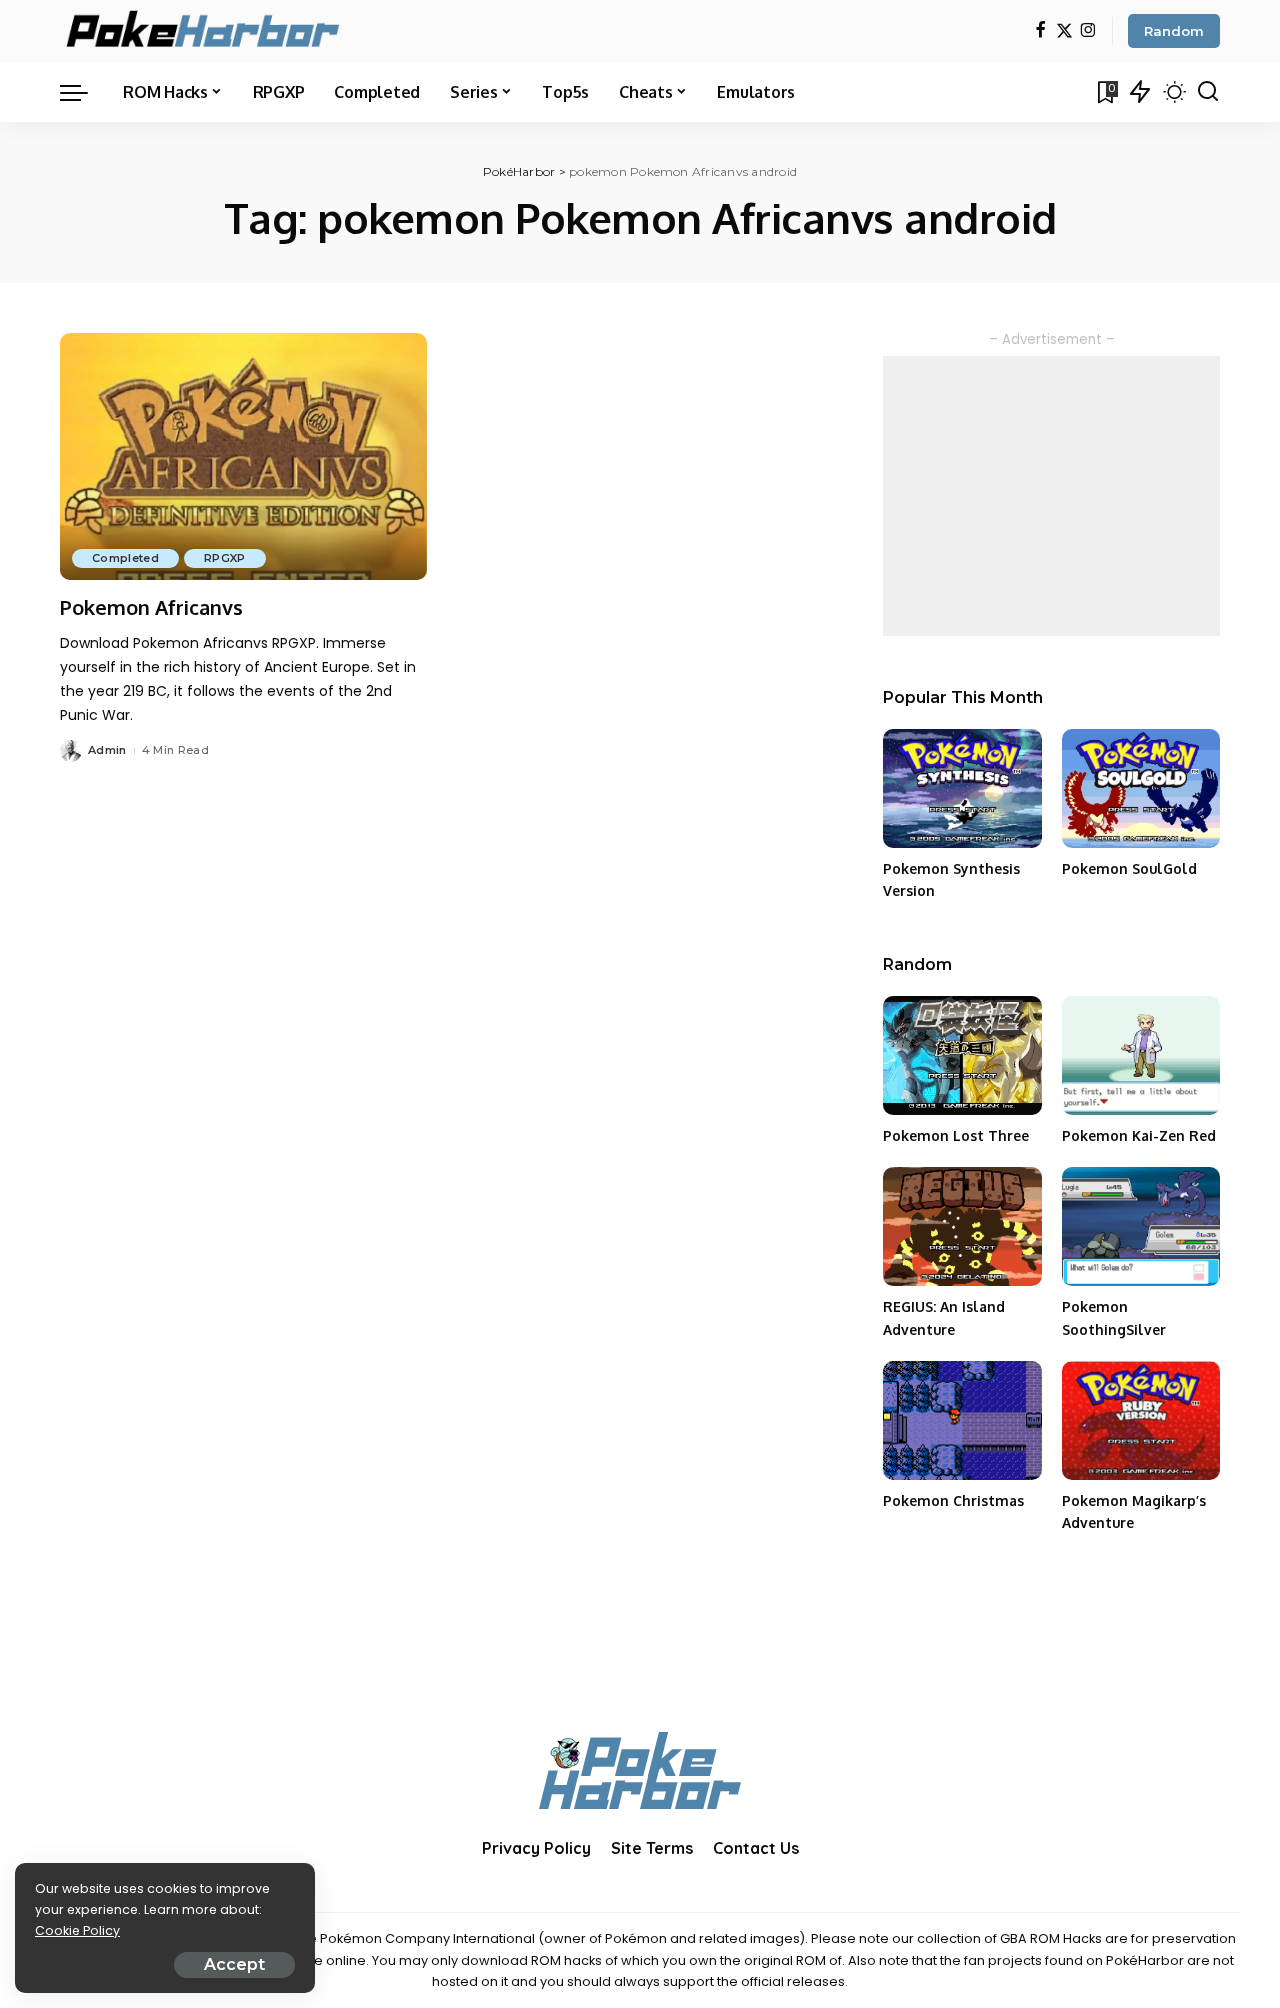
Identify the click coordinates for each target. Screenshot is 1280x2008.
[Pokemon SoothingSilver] (1141, 1226)
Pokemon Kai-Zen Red (1139, 1135)
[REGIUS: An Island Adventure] (962, 1226)
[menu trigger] (84, 92)
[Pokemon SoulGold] (1141, 788)
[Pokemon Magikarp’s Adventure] (1141, 1420)
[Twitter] (1064, 31)
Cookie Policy (77, 1930)
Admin (107, 750)
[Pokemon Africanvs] (243, 457)
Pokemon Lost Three (956, 1135)
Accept (234, 1964)
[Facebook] (1040, 31)
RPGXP (225, 558)
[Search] (1208, 92)
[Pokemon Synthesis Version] (962, 788)
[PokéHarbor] (204, 31)
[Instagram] (1088, 31)
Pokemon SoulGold (1129, 868)
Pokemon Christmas (953, 1500)
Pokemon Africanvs (151, 607)
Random (1174, 31)
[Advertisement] (1051, 496)
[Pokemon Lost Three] (962, 1055)
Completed (125, 558)
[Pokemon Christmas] (962, 1420)
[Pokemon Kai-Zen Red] (1141, 1055)
